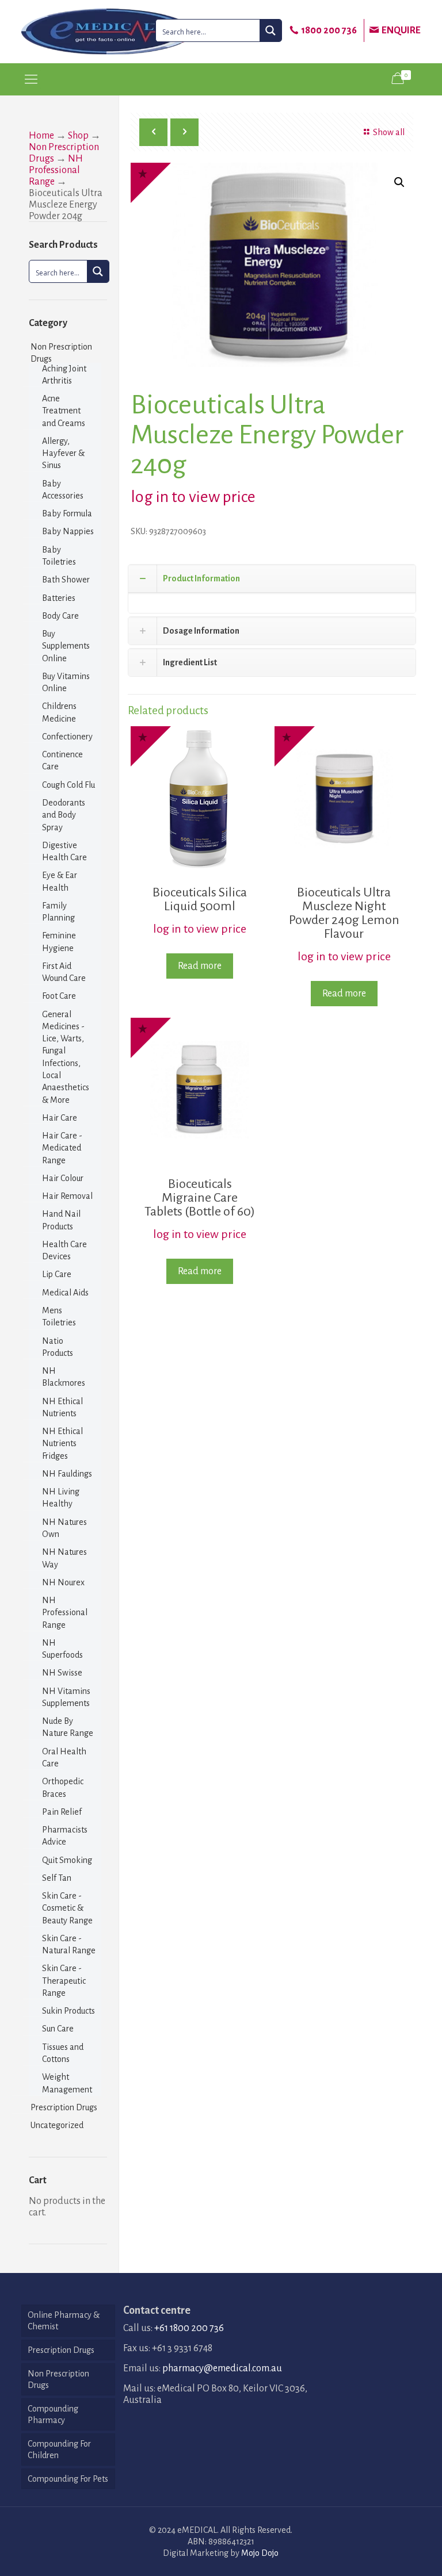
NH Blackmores (64, 1377)
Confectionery (67, 737)
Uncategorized (57, 2125)
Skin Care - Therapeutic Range (64, 1981)
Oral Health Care (64, 1757)
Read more (200, 966)
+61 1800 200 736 (189, 2328)
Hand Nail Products (61, 1220)
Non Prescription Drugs (61, 353)
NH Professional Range (56, 170)
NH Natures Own (64, 1528)
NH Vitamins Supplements (66, 1697)
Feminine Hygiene (59, 942)
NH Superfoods (62, 1649)
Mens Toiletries (59, 1316)
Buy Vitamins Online (66, 682)
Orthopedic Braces (63, 1787)
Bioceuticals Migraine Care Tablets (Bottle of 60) (200, 1198)
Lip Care (57, 1274)
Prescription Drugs (64, 2107)
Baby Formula (67, 513)
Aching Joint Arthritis (64, 375)
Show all (388, 132)
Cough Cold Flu (68, 785)
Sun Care (58, 2029)
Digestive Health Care (64, 851)
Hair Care (60, 1118)
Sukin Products (68, 2011)
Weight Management (67, 2083)
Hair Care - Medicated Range (62, 1148)
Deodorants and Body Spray (64, 815)
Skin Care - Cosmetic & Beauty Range (67, 1908)
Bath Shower (66, 580)
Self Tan (57, 1878)
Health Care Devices (64, 1250)
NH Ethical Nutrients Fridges (62, 1444)
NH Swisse (62, 1673)
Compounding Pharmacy (53, 2414)
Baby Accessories (63, 490)
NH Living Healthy (61, 1498)
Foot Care (59, 996)
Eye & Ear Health (60, 881)
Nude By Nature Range (68, 1727)
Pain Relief (62, 1812)
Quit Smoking (67, 1860)
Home (41, 136)
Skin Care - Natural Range (69, 1944)
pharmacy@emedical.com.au (222, 2368)
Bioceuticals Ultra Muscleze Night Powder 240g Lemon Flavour (344, 913)
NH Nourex (63, 1582)
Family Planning (58, 912)
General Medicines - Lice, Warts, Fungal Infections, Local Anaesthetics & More (66, 1057)
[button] (399, 182)
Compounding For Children (59, 2449)
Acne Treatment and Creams (64, 411)
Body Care (60, 616)
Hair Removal (67, 1196)
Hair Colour (63, 1178)
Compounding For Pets (68, 2479)
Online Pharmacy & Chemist (64, 2321)
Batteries (59, 598)
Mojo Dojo (260, 2553)
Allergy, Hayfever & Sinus (63, 453)
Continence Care (62, 760)
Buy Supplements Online (66, 646)
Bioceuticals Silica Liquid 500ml (200, 899)
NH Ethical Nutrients (62, 1407)
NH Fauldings (67, 1474)
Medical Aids (65, 1293)
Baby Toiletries (59, 556)
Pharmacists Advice (65, 1836)
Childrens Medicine (59, 712)
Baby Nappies (68, 531)
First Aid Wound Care (64, 972)
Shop (78, 136)
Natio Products (58, 1347)
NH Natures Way (64, 1558)
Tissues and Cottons (63, 2053)
